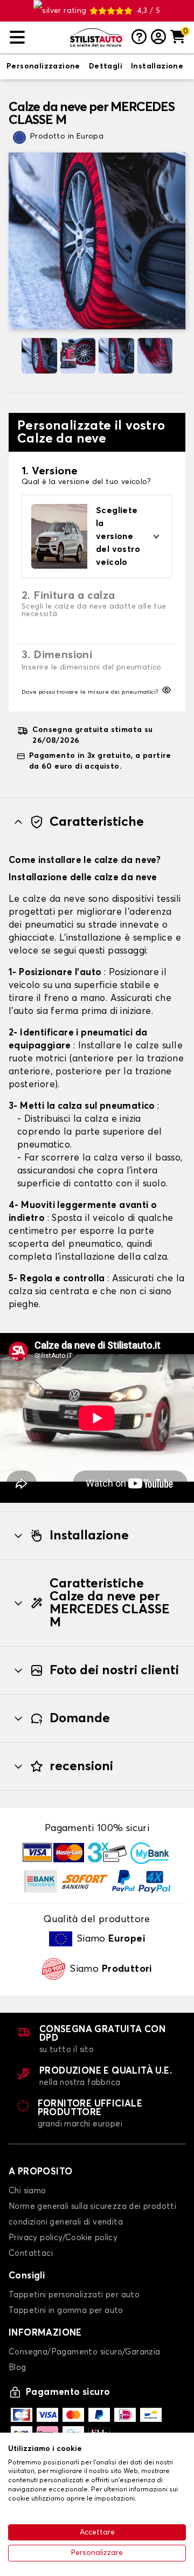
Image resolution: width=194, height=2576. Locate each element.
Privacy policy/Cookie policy (63, 2238)
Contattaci (31, 2253)
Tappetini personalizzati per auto (74, 2295)
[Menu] (36, 37)
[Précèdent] (13, 356)
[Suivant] (181, 356)
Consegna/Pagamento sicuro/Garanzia (85, 2352)
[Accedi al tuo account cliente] (158, 38)
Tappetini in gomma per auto (66, 2311)
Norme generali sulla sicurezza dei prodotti (92, 2206)
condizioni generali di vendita (66, 2222)
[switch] (43, 67)
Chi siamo (27, 2191)
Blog (18, 2368)
